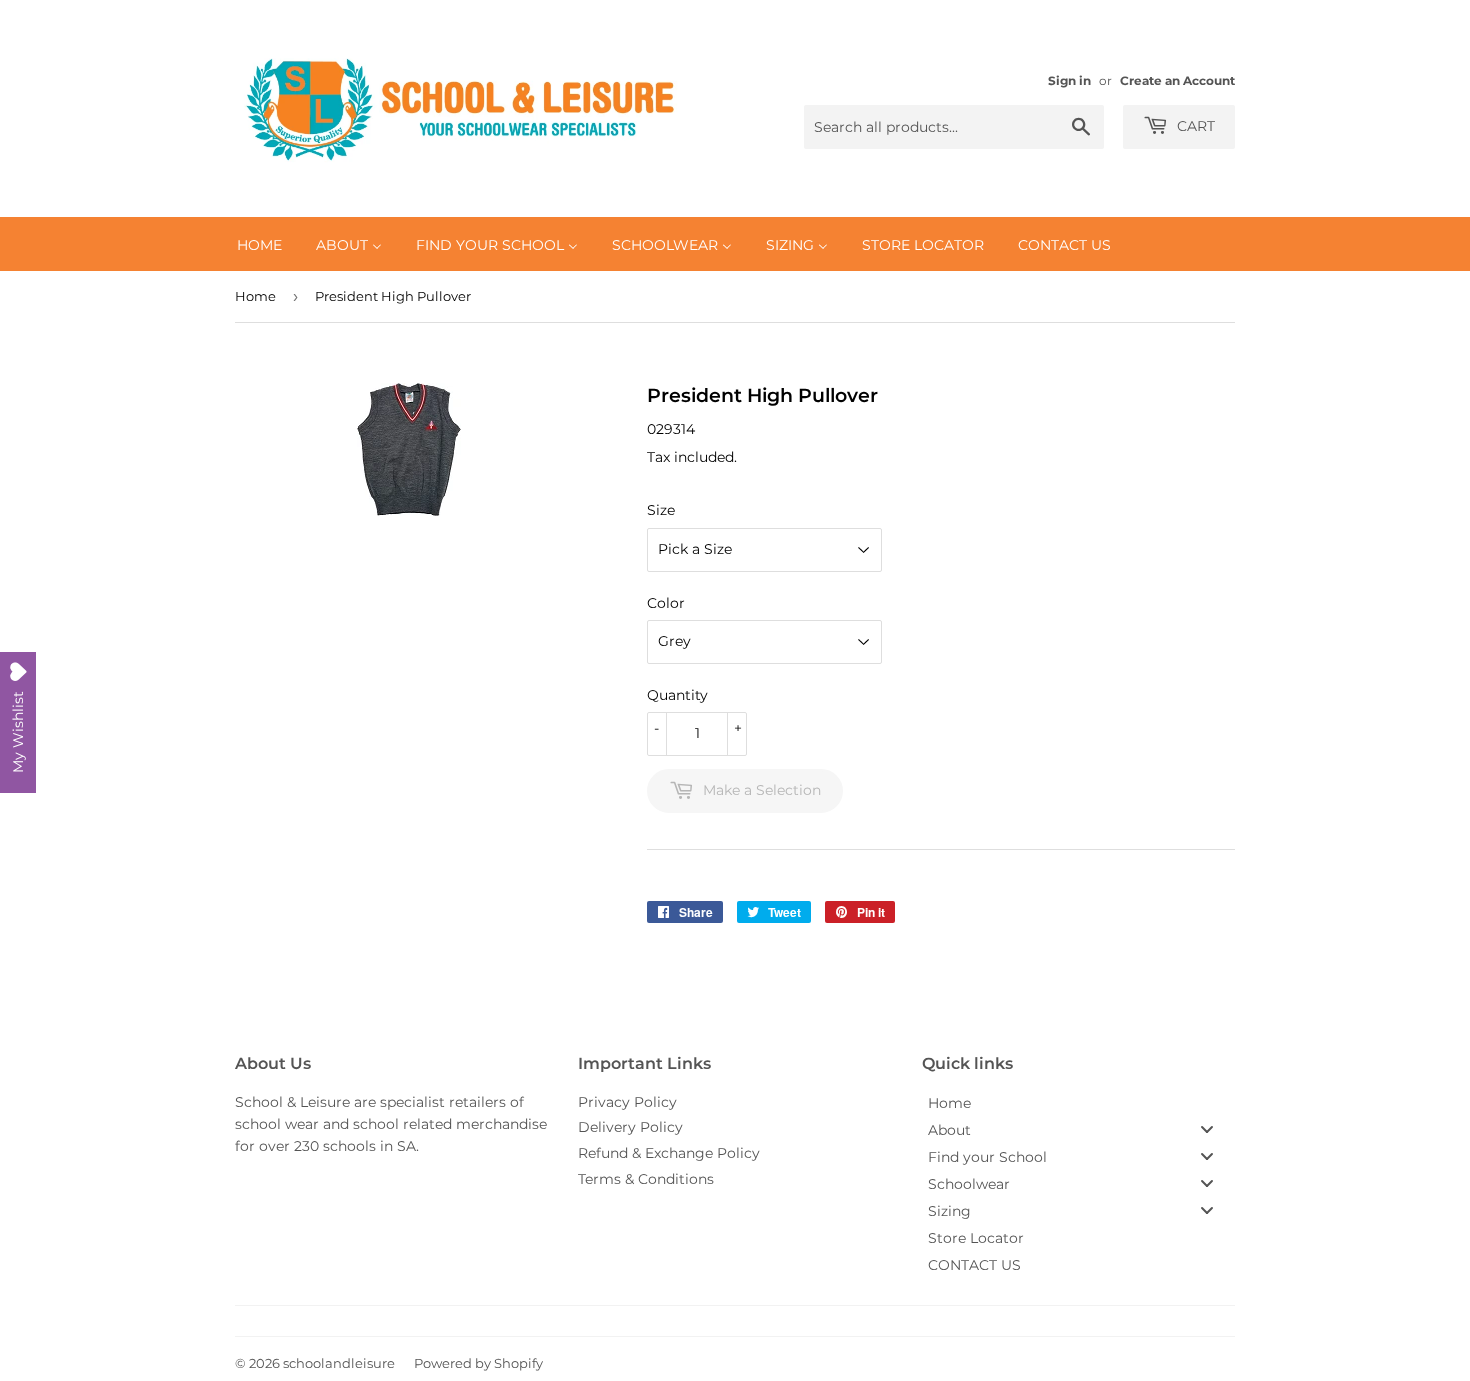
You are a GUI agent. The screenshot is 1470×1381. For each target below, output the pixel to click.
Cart (1194, 126)
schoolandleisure (339, 1363)
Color (666, 603)
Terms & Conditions (646, 1179)
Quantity (677, 695)
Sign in (1069, 80)
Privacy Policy (627, 1102)
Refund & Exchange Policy (669, 1153)
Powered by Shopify (478, 1363)
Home (255, 296)
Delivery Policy (630, 1127)
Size (661, 510)
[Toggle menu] (1207, 1129)
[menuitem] (259, 244)
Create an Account (1177, 80)
